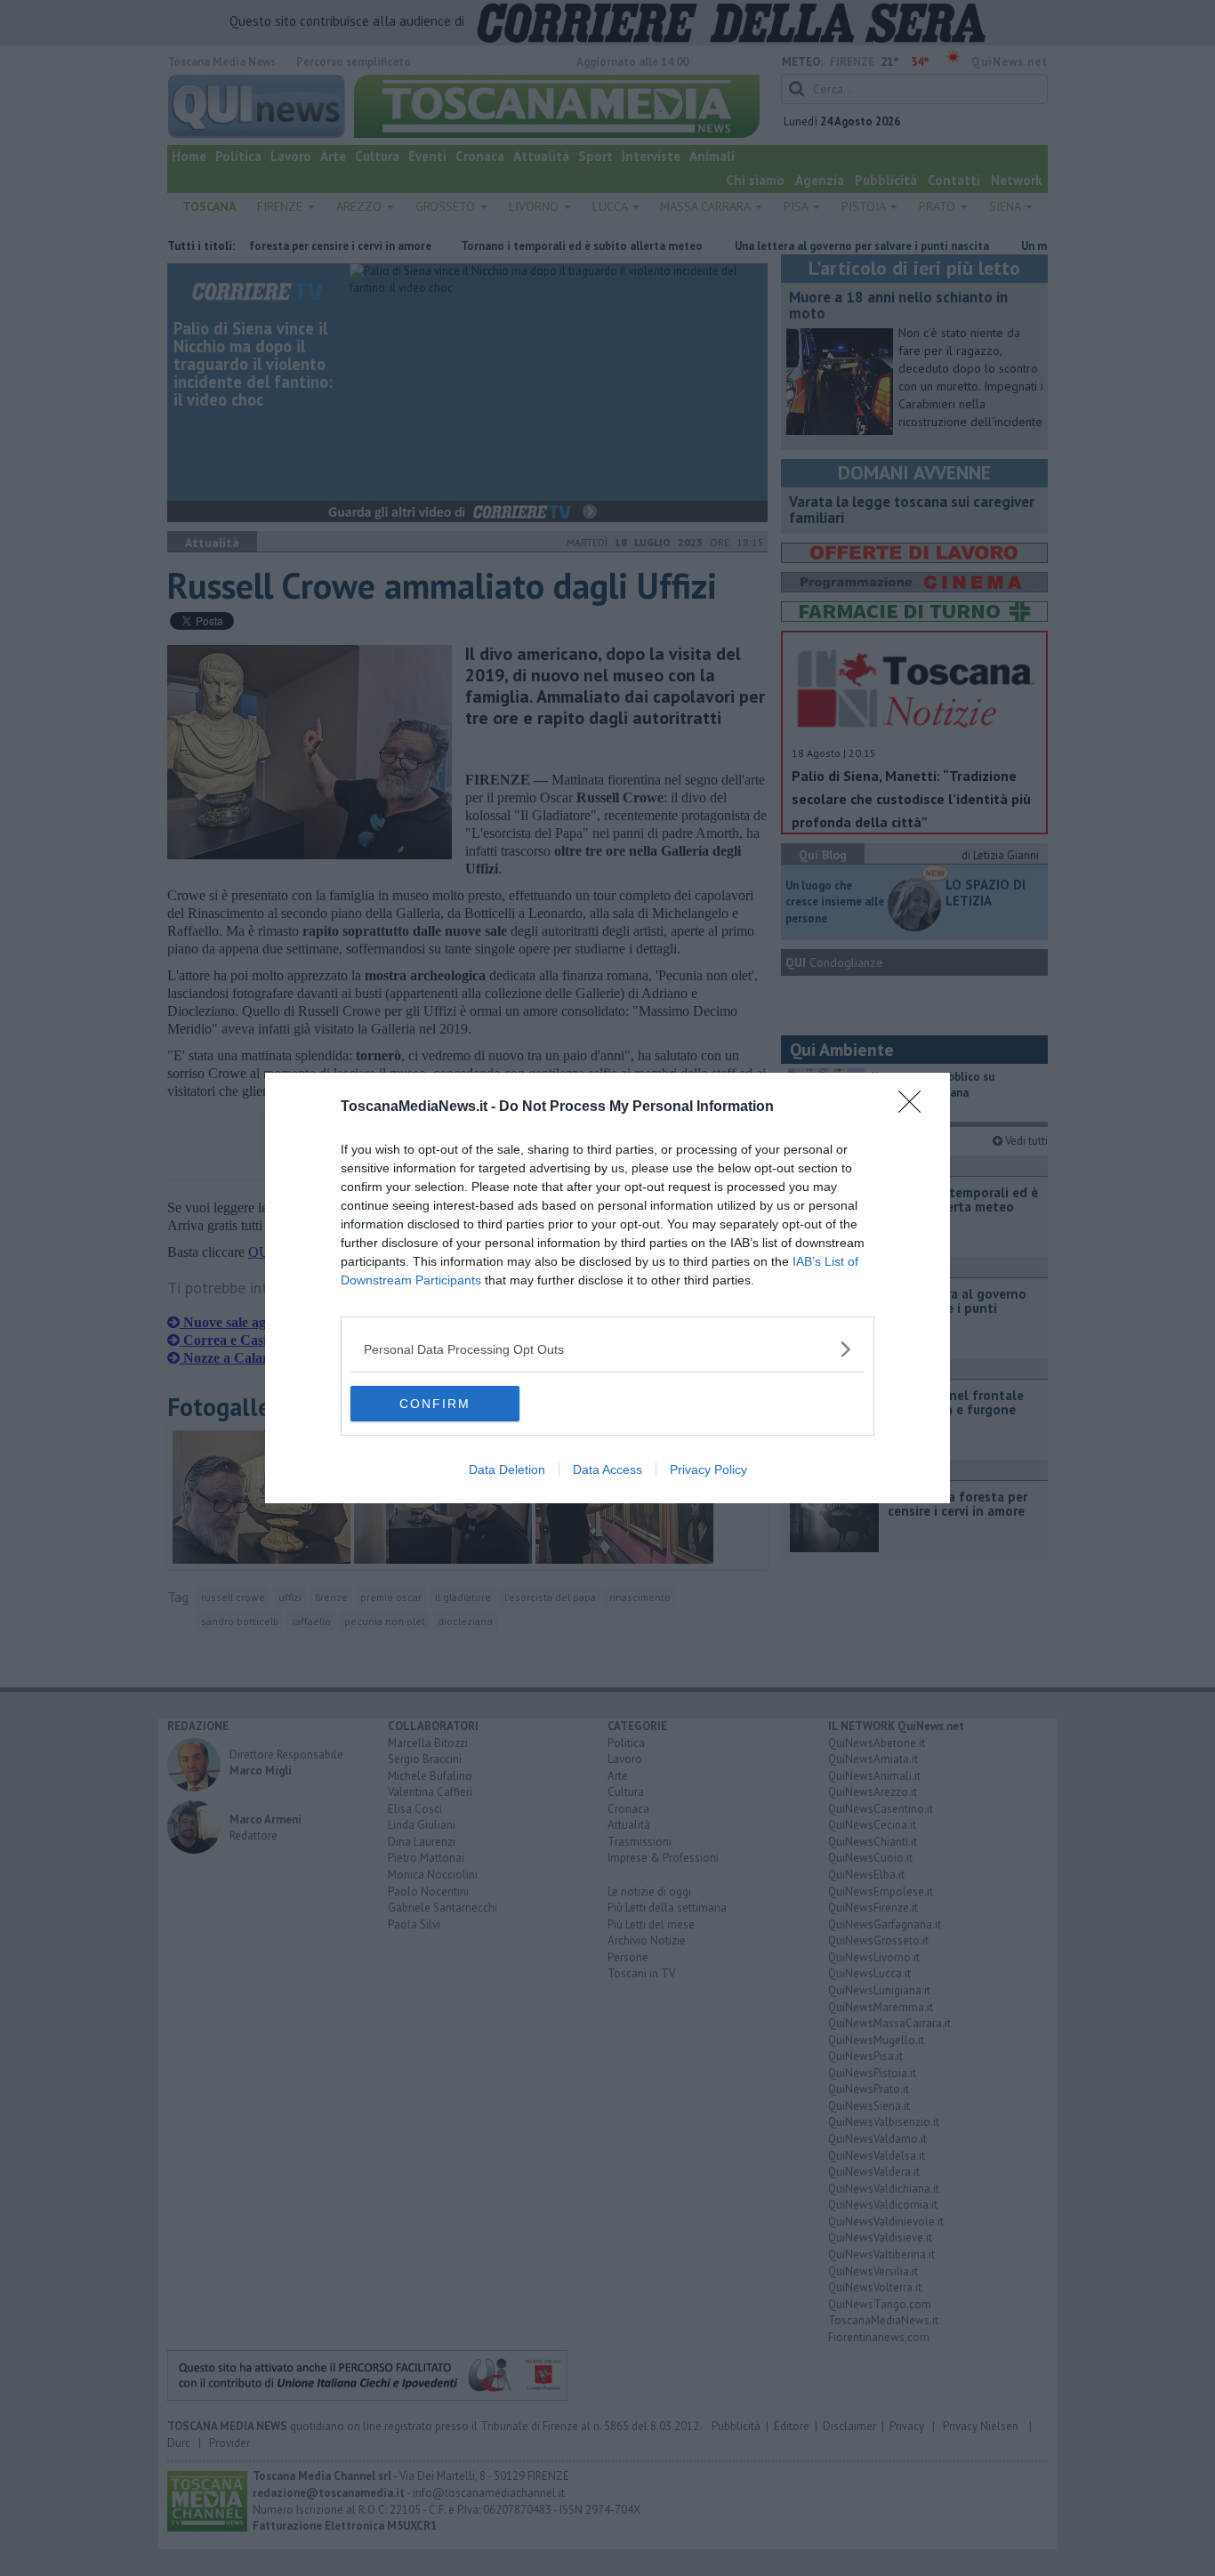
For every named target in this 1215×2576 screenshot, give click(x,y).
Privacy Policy (708, 1469)
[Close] (915, 1107)
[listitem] (607, 1349)
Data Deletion (507, 1469)
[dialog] (607, 1288)
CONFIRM (435, 1404)
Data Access (607, 1469)
